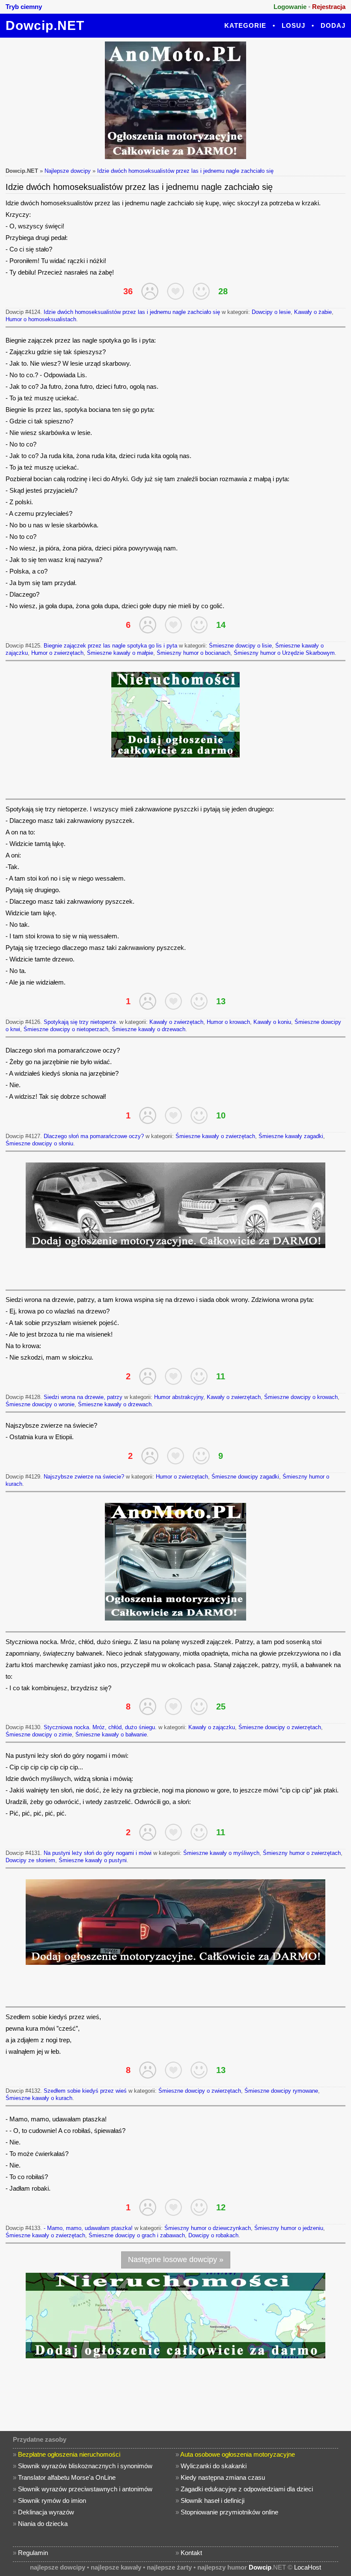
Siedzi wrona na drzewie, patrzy (83, 1397)
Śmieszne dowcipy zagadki (245, 1477)
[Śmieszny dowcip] (201, 291)
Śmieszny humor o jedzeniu (289, 2228)
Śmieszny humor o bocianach (193, 653)
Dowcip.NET (45, 25)
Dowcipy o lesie (271, 312)
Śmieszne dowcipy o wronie (40, 1404)
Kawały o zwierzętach (176, 1022)
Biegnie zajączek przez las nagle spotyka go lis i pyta (110, 646)
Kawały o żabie (313, 312)
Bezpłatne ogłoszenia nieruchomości (69, 2454)
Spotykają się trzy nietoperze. (81, 1022)
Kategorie (245, 25)
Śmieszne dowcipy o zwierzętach (280, 1727)
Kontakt (191, 2553)
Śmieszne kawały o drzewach (149, 1029)
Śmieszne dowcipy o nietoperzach (66, 1029)
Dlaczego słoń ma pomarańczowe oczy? (94, 1136)
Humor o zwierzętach (57, 653)
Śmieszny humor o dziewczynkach (208, 2228)
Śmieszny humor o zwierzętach (302, 1853)
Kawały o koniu (272, 1022)
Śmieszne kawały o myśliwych (221, 1853)
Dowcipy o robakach (213, 2235)
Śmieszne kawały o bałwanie (111, 1735)
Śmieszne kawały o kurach (39, 2098)
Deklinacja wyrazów (46, 2512)
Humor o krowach (228, 1022)
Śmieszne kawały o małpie (120, 653)
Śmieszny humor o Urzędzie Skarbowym (284, 653)
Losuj (293, 25)
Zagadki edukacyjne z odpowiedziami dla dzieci (247, 2489)
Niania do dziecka (43, 2524)
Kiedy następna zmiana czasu (223, 2477)
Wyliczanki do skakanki (214, 2466)
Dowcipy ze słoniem (30, 1860)
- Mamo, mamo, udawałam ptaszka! (88, 2228)
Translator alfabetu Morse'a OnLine (67, 2477)
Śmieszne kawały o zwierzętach (215, 1136)
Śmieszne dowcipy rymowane (281, 2091)
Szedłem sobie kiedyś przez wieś (85, 2091)
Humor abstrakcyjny (179, 1397)
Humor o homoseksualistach (41, 319)
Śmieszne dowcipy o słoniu (39, 1143)
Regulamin (33, 2553)
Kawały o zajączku (212, 1727)
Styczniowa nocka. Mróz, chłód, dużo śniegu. (100, 1727)
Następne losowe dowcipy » (176, 2260)
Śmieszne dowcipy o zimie (39, 1735)
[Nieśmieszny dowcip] (150, 291)
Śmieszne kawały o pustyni (93, 1860)
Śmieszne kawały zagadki (291, 1136)
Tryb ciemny (24, 7)
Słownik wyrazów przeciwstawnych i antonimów (85, 2489)
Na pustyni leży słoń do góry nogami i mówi (98, 1853)
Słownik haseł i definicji (213, 2501)
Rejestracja (329, 7)
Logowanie (290, 7)
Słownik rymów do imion (52, 2501)
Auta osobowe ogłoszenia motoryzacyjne (238, 2454)
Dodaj (333, 25)
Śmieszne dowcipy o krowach (301, 1397)
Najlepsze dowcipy (68, 171)
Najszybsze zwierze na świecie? (84, 1477)
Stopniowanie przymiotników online (229, 2512)
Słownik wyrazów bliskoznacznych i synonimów (85, 2466)
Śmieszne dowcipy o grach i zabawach (137, 2235)
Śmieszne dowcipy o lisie (240, 646)
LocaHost (308, 2567)
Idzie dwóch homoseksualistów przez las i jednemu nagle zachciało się (185, 171)
